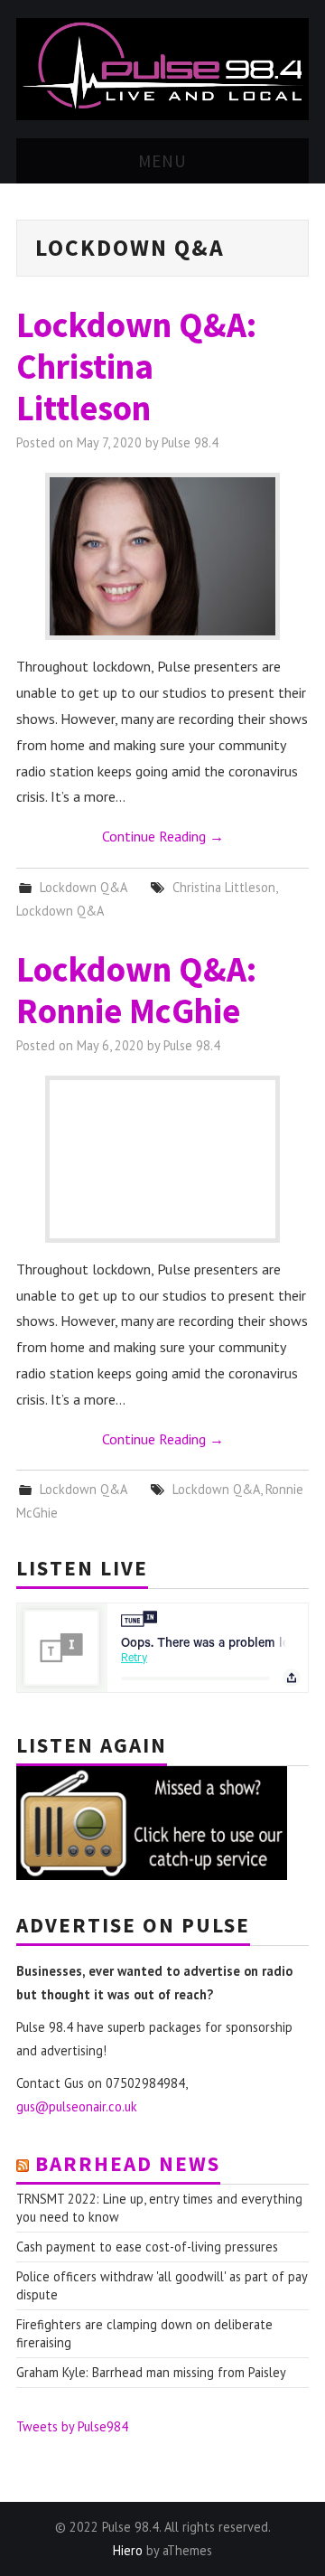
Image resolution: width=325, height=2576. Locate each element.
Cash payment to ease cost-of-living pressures (147, 2247)
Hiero (128, 2550)
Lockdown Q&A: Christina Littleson (136, 366)
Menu (162, 161)
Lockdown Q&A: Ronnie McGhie (136, 990)
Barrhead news (128, 2163)
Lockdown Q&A (83, 887)
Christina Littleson (224, 887)
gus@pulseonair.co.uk (77, 2106)
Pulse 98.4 (190, 442)
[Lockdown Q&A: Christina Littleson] (162, 556)
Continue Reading (163, 836)
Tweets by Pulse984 (72, 2426)
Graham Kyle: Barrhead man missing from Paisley (151, 2372)
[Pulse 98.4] (162, 68)
